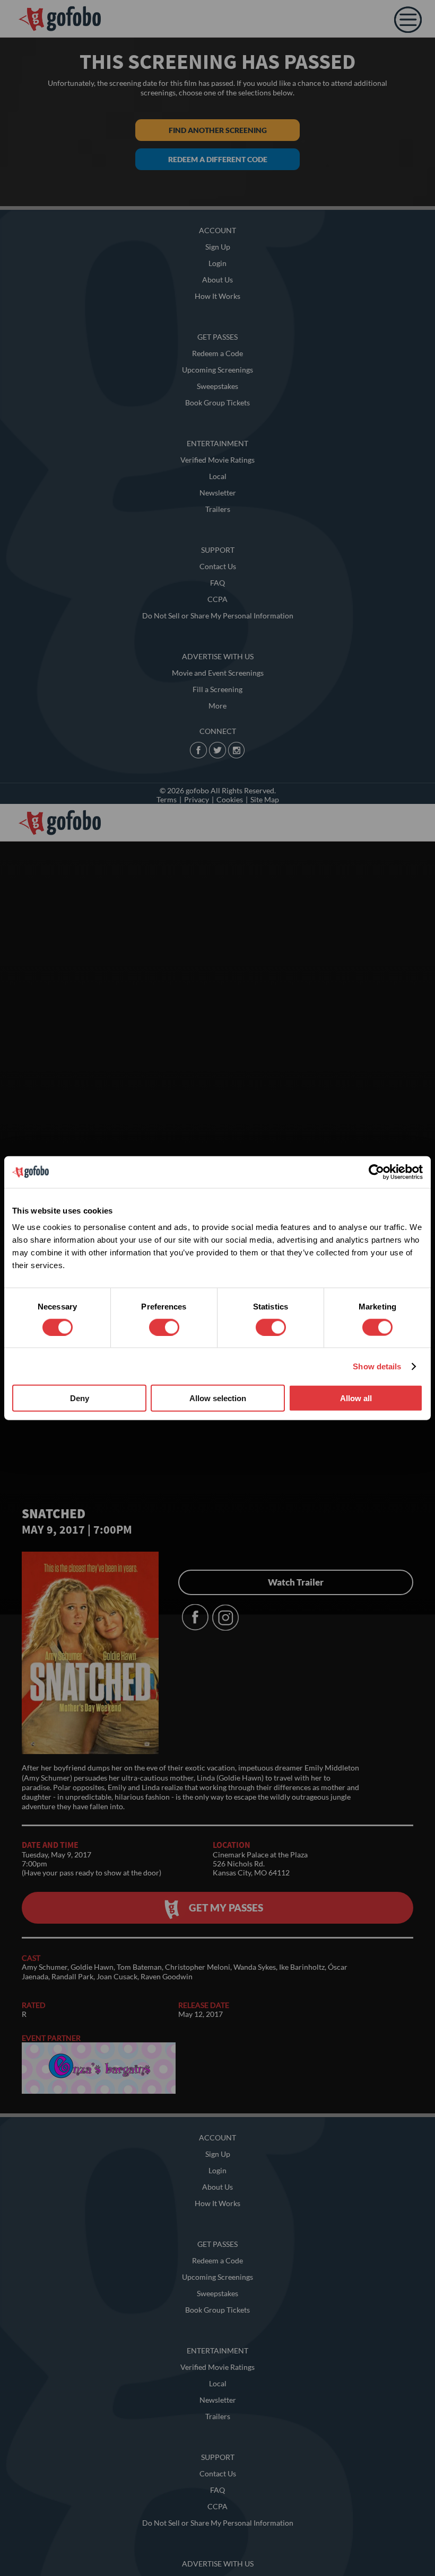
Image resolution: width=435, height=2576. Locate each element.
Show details (377, 1366)
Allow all (356, 1398)
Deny (80, 1398)
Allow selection (218, 1398)
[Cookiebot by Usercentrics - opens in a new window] (376, 1172)
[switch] (164, 1327)
